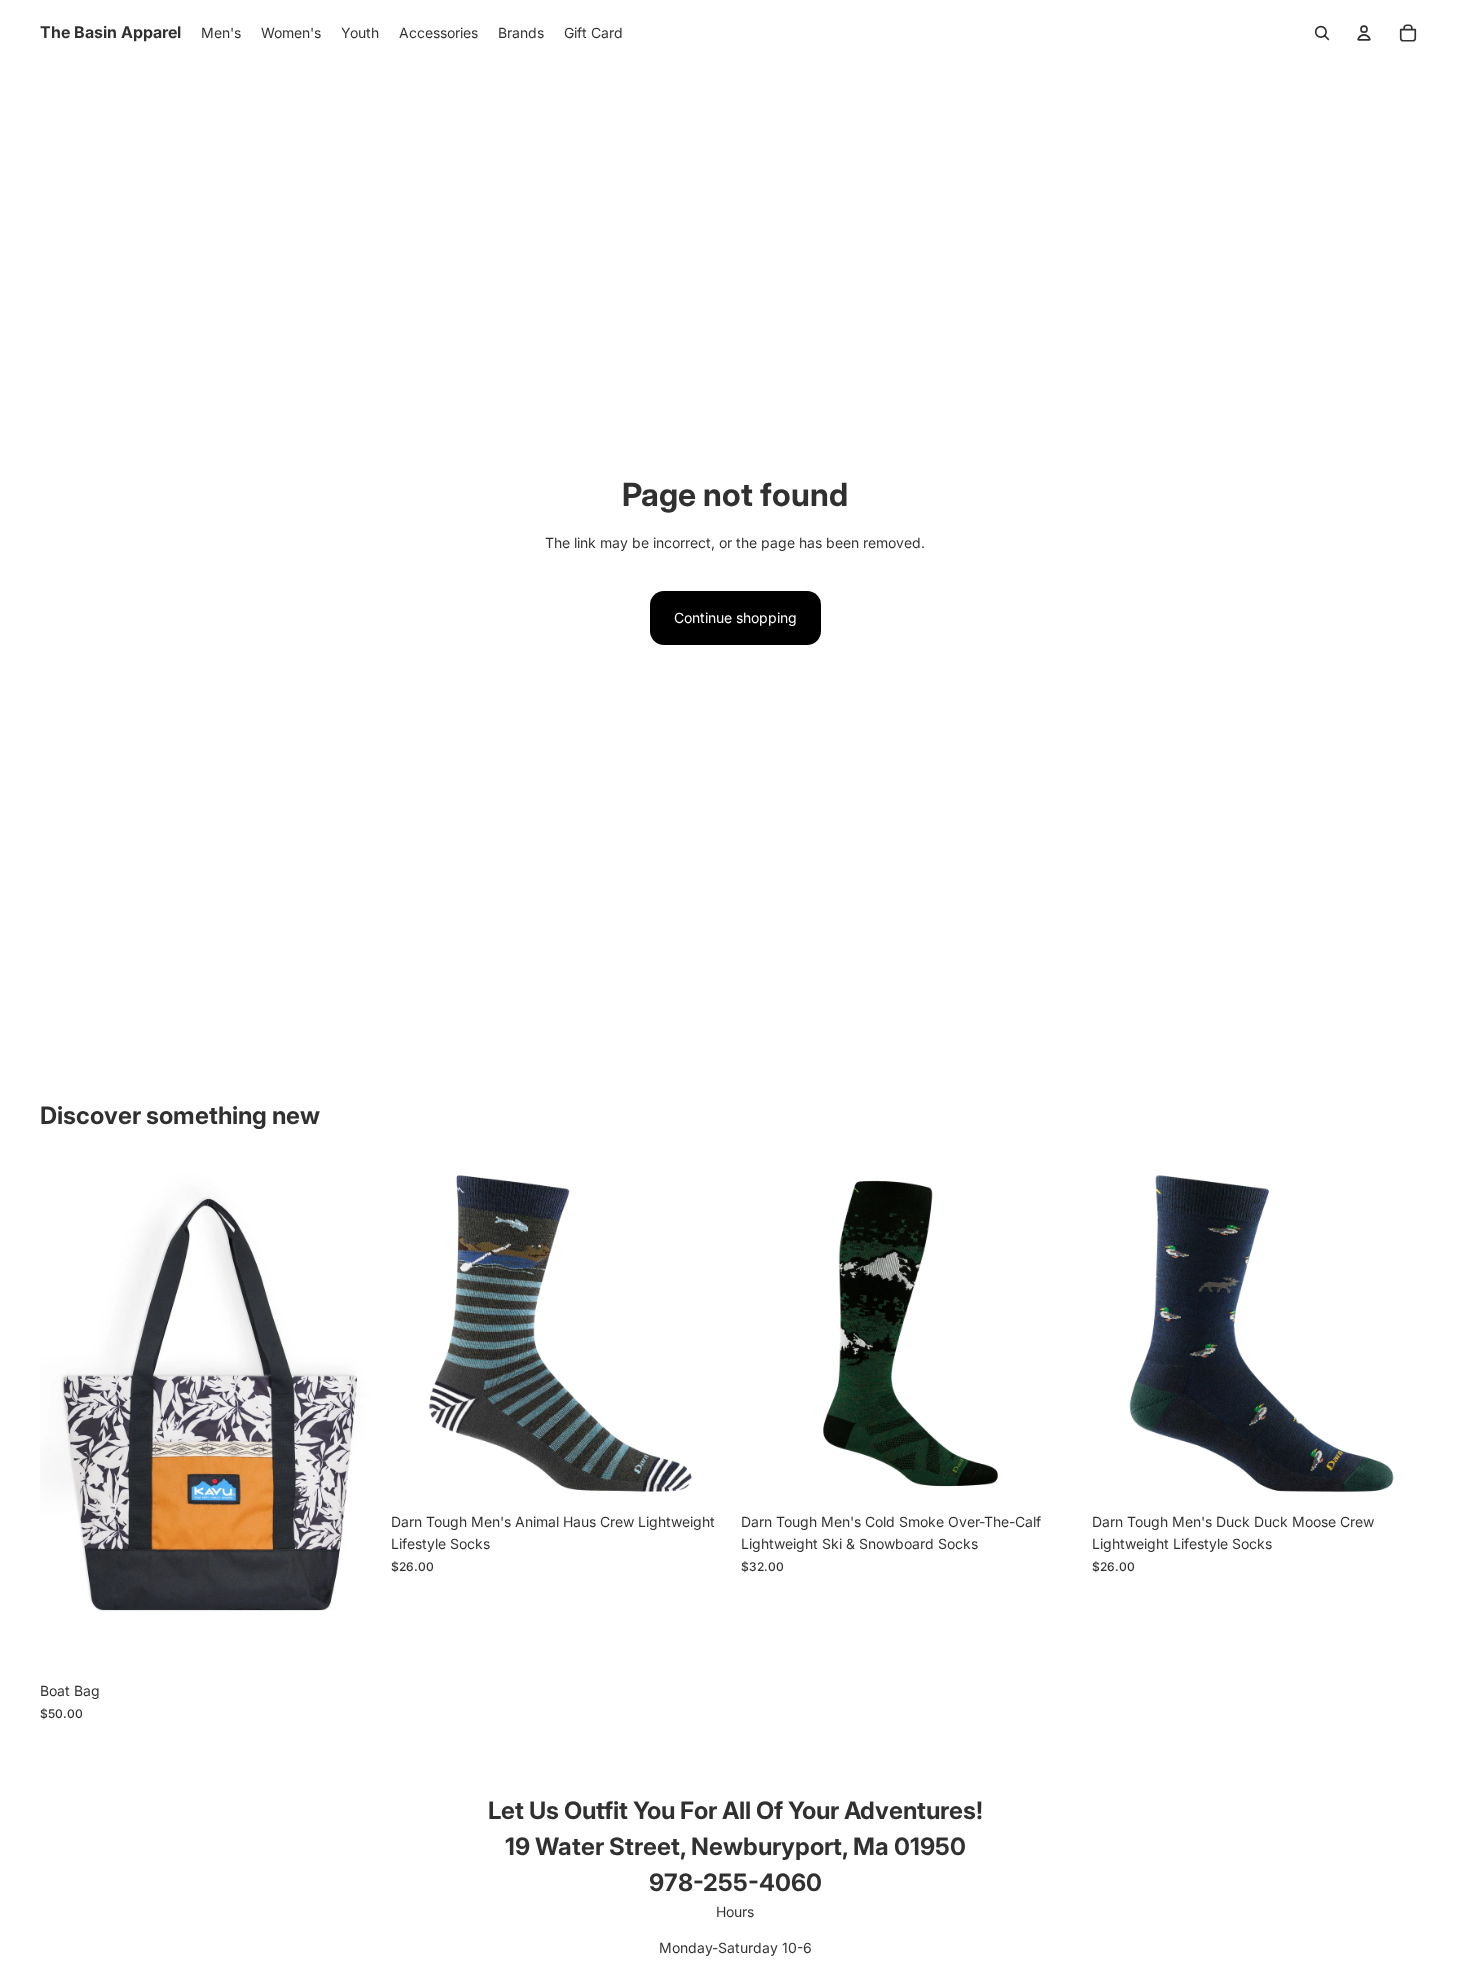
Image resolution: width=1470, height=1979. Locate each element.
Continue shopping (735, 617)
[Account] (1364, 33)
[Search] (1322, 33)
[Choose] (348, 1642)
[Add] (698, 1472)
